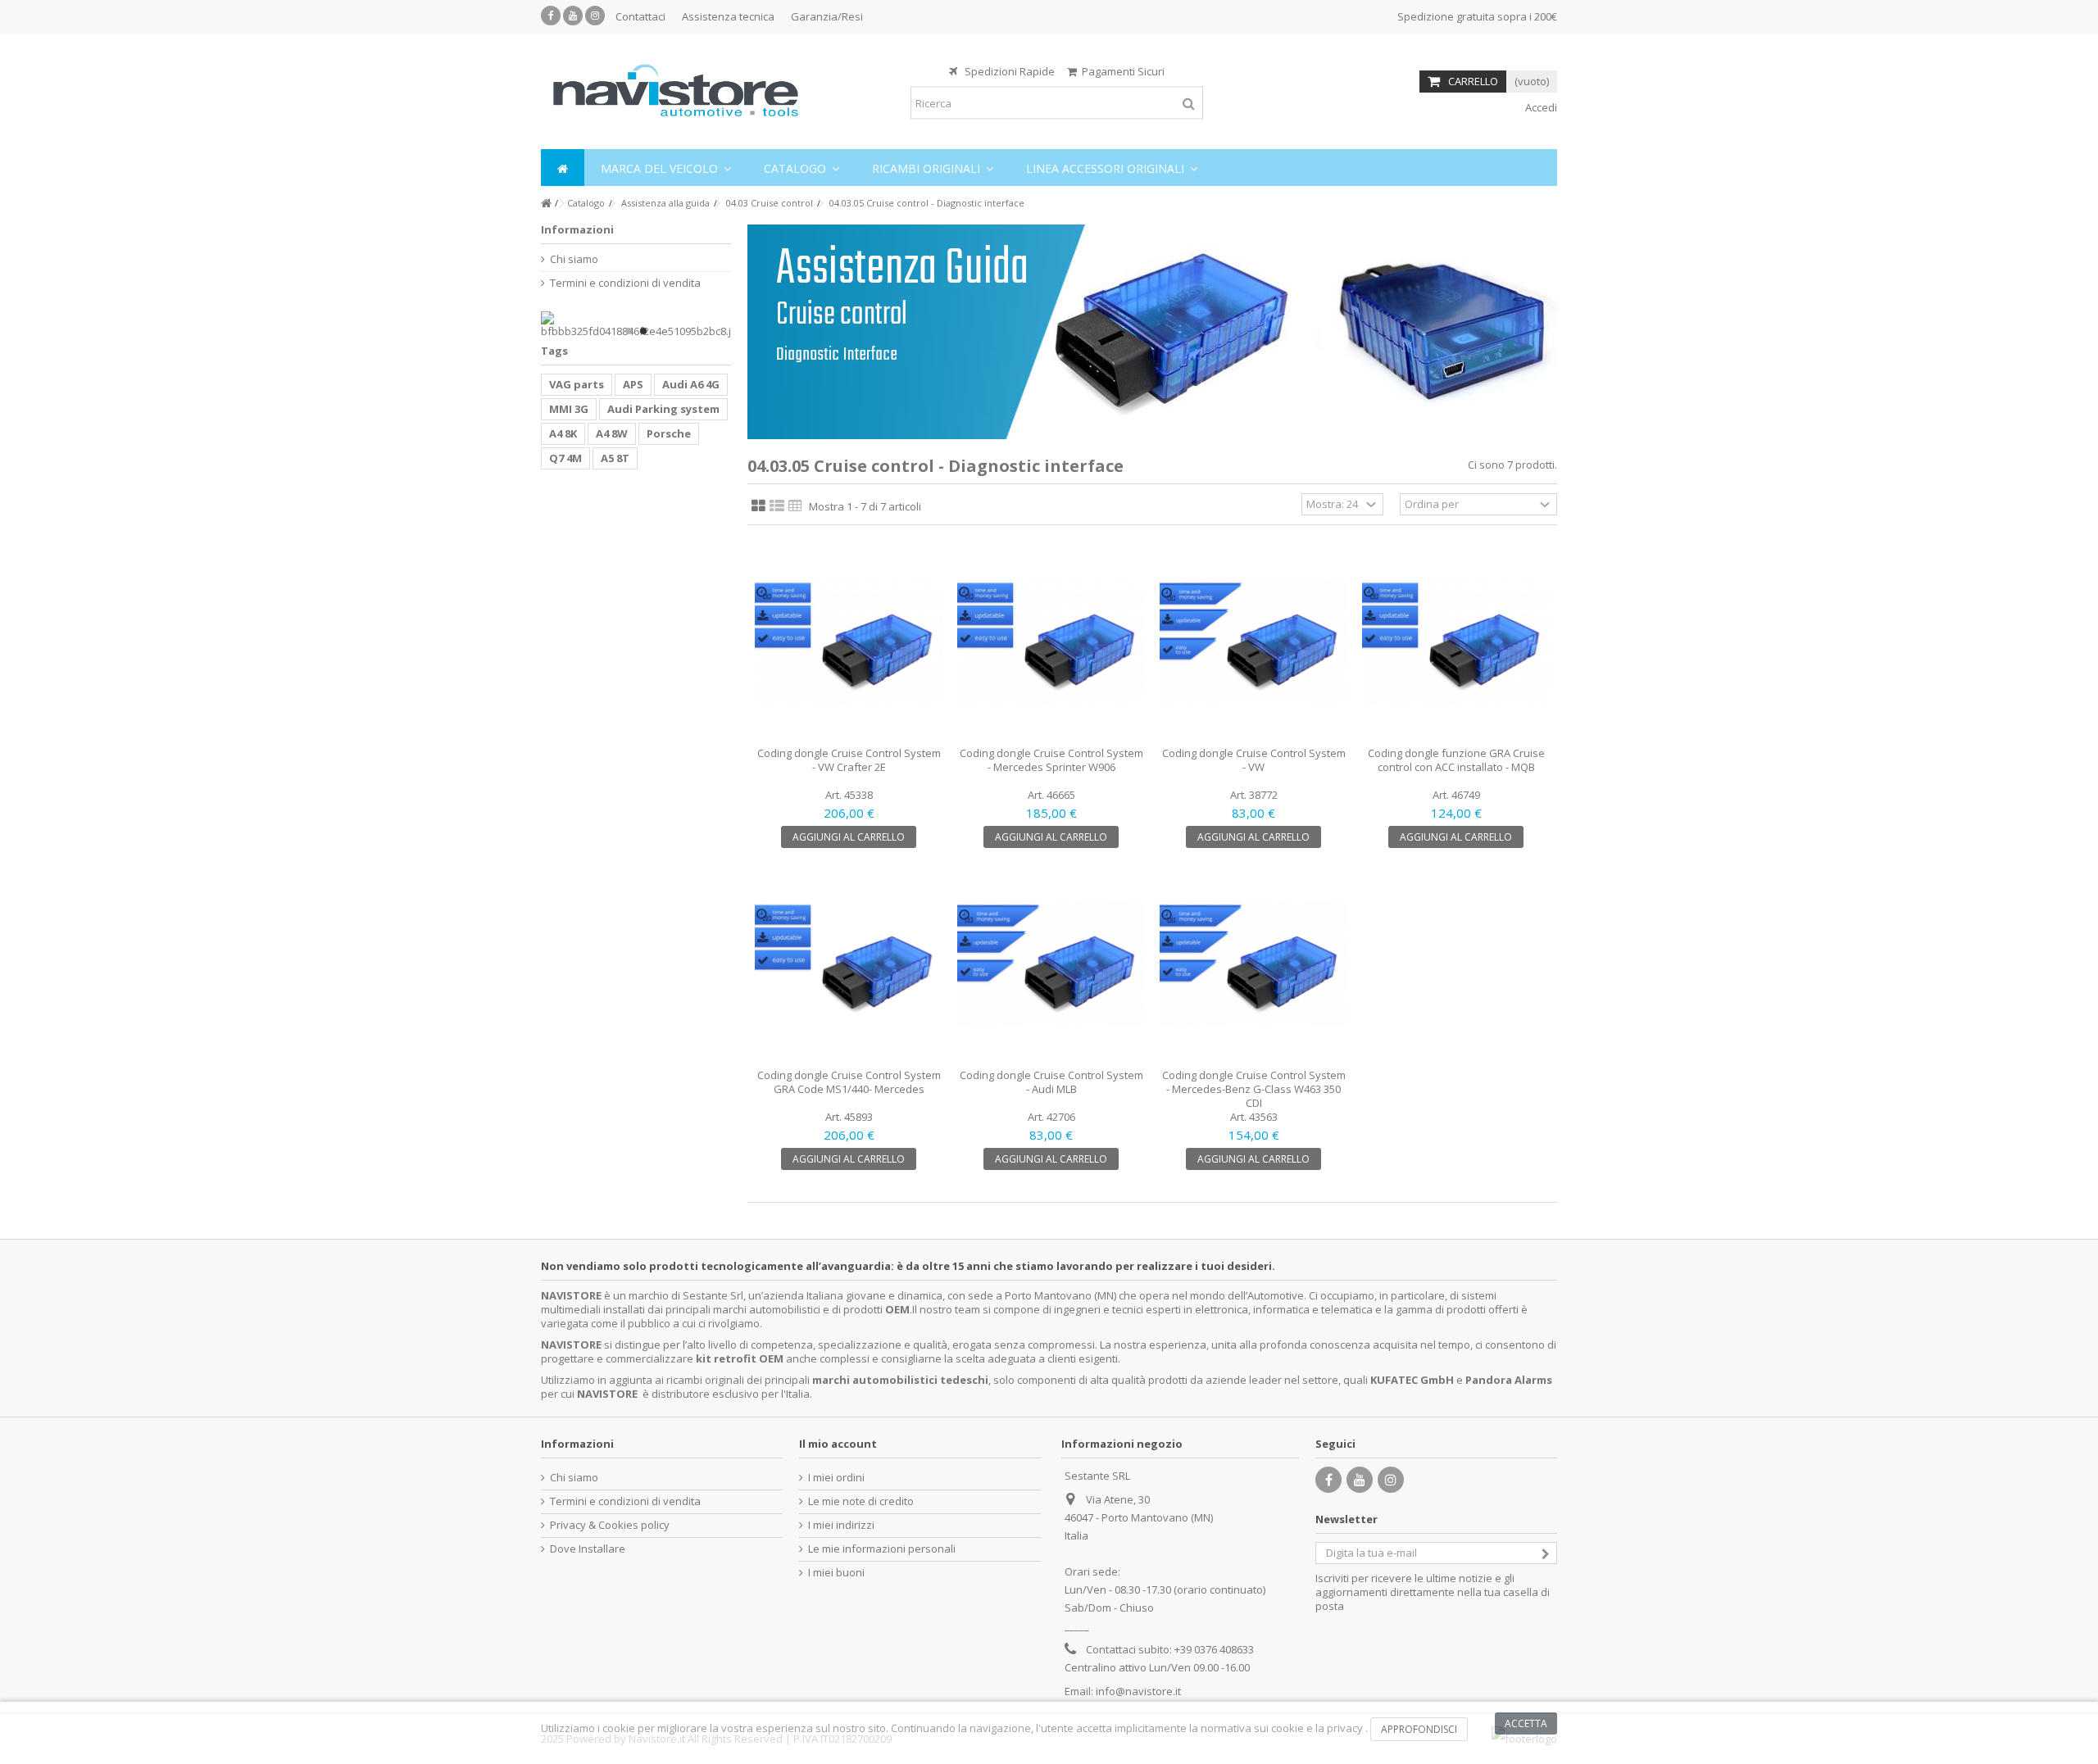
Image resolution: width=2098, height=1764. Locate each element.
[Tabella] (795, 506)
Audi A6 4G (691, 384)
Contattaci (640, 16)
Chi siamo (574, 259)
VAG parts (577, 384)
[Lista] (777, 506)
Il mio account (838, 1444)
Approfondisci (1419, 1729)
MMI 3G (569, 409)
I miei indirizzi (841, 1525)
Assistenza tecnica (728, 16)
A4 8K (563, 433)
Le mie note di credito (861, 1501)
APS (633, 384)
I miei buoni (836, 1573)
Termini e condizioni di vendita (625, 283)
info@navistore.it (1138, 1691)
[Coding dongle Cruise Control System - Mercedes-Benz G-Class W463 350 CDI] (1253, 964)
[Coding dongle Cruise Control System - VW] (1253, 642)
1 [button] (629, 331)
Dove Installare (588, 1549)
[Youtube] (573, 16)
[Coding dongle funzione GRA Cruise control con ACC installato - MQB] (1456, 642)
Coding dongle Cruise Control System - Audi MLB (1051, 1082)
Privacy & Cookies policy (610, 1525)
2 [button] (643, 331)
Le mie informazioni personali (882, 1549)
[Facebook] (551, 16)
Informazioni (577, 229)
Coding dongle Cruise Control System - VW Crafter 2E (849, 760)
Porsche (669, 433)
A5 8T (615, 458)
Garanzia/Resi (827, 16)
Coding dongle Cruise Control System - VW (1254, 760)
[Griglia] (758, 506)
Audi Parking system (663, 409)
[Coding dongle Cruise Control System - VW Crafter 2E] (849, 642)
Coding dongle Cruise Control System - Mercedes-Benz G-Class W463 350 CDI (1254, 1089)
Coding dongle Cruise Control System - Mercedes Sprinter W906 (1051, 760)
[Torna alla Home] (546, 204)
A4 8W (612, 433)
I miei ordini (836, 1478)
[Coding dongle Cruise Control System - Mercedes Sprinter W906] (1051, 642)
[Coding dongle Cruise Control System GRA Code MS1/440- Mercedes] (849, 964)
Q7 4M (565, 458)
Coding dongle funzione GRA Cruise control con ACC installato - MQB (1456, 760)
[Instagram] (595, 16)
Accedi (1540, 107)
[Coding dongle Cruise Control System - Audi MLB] (1051, 964)
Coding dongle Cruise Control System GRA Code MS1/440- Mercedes (849, 1082)
